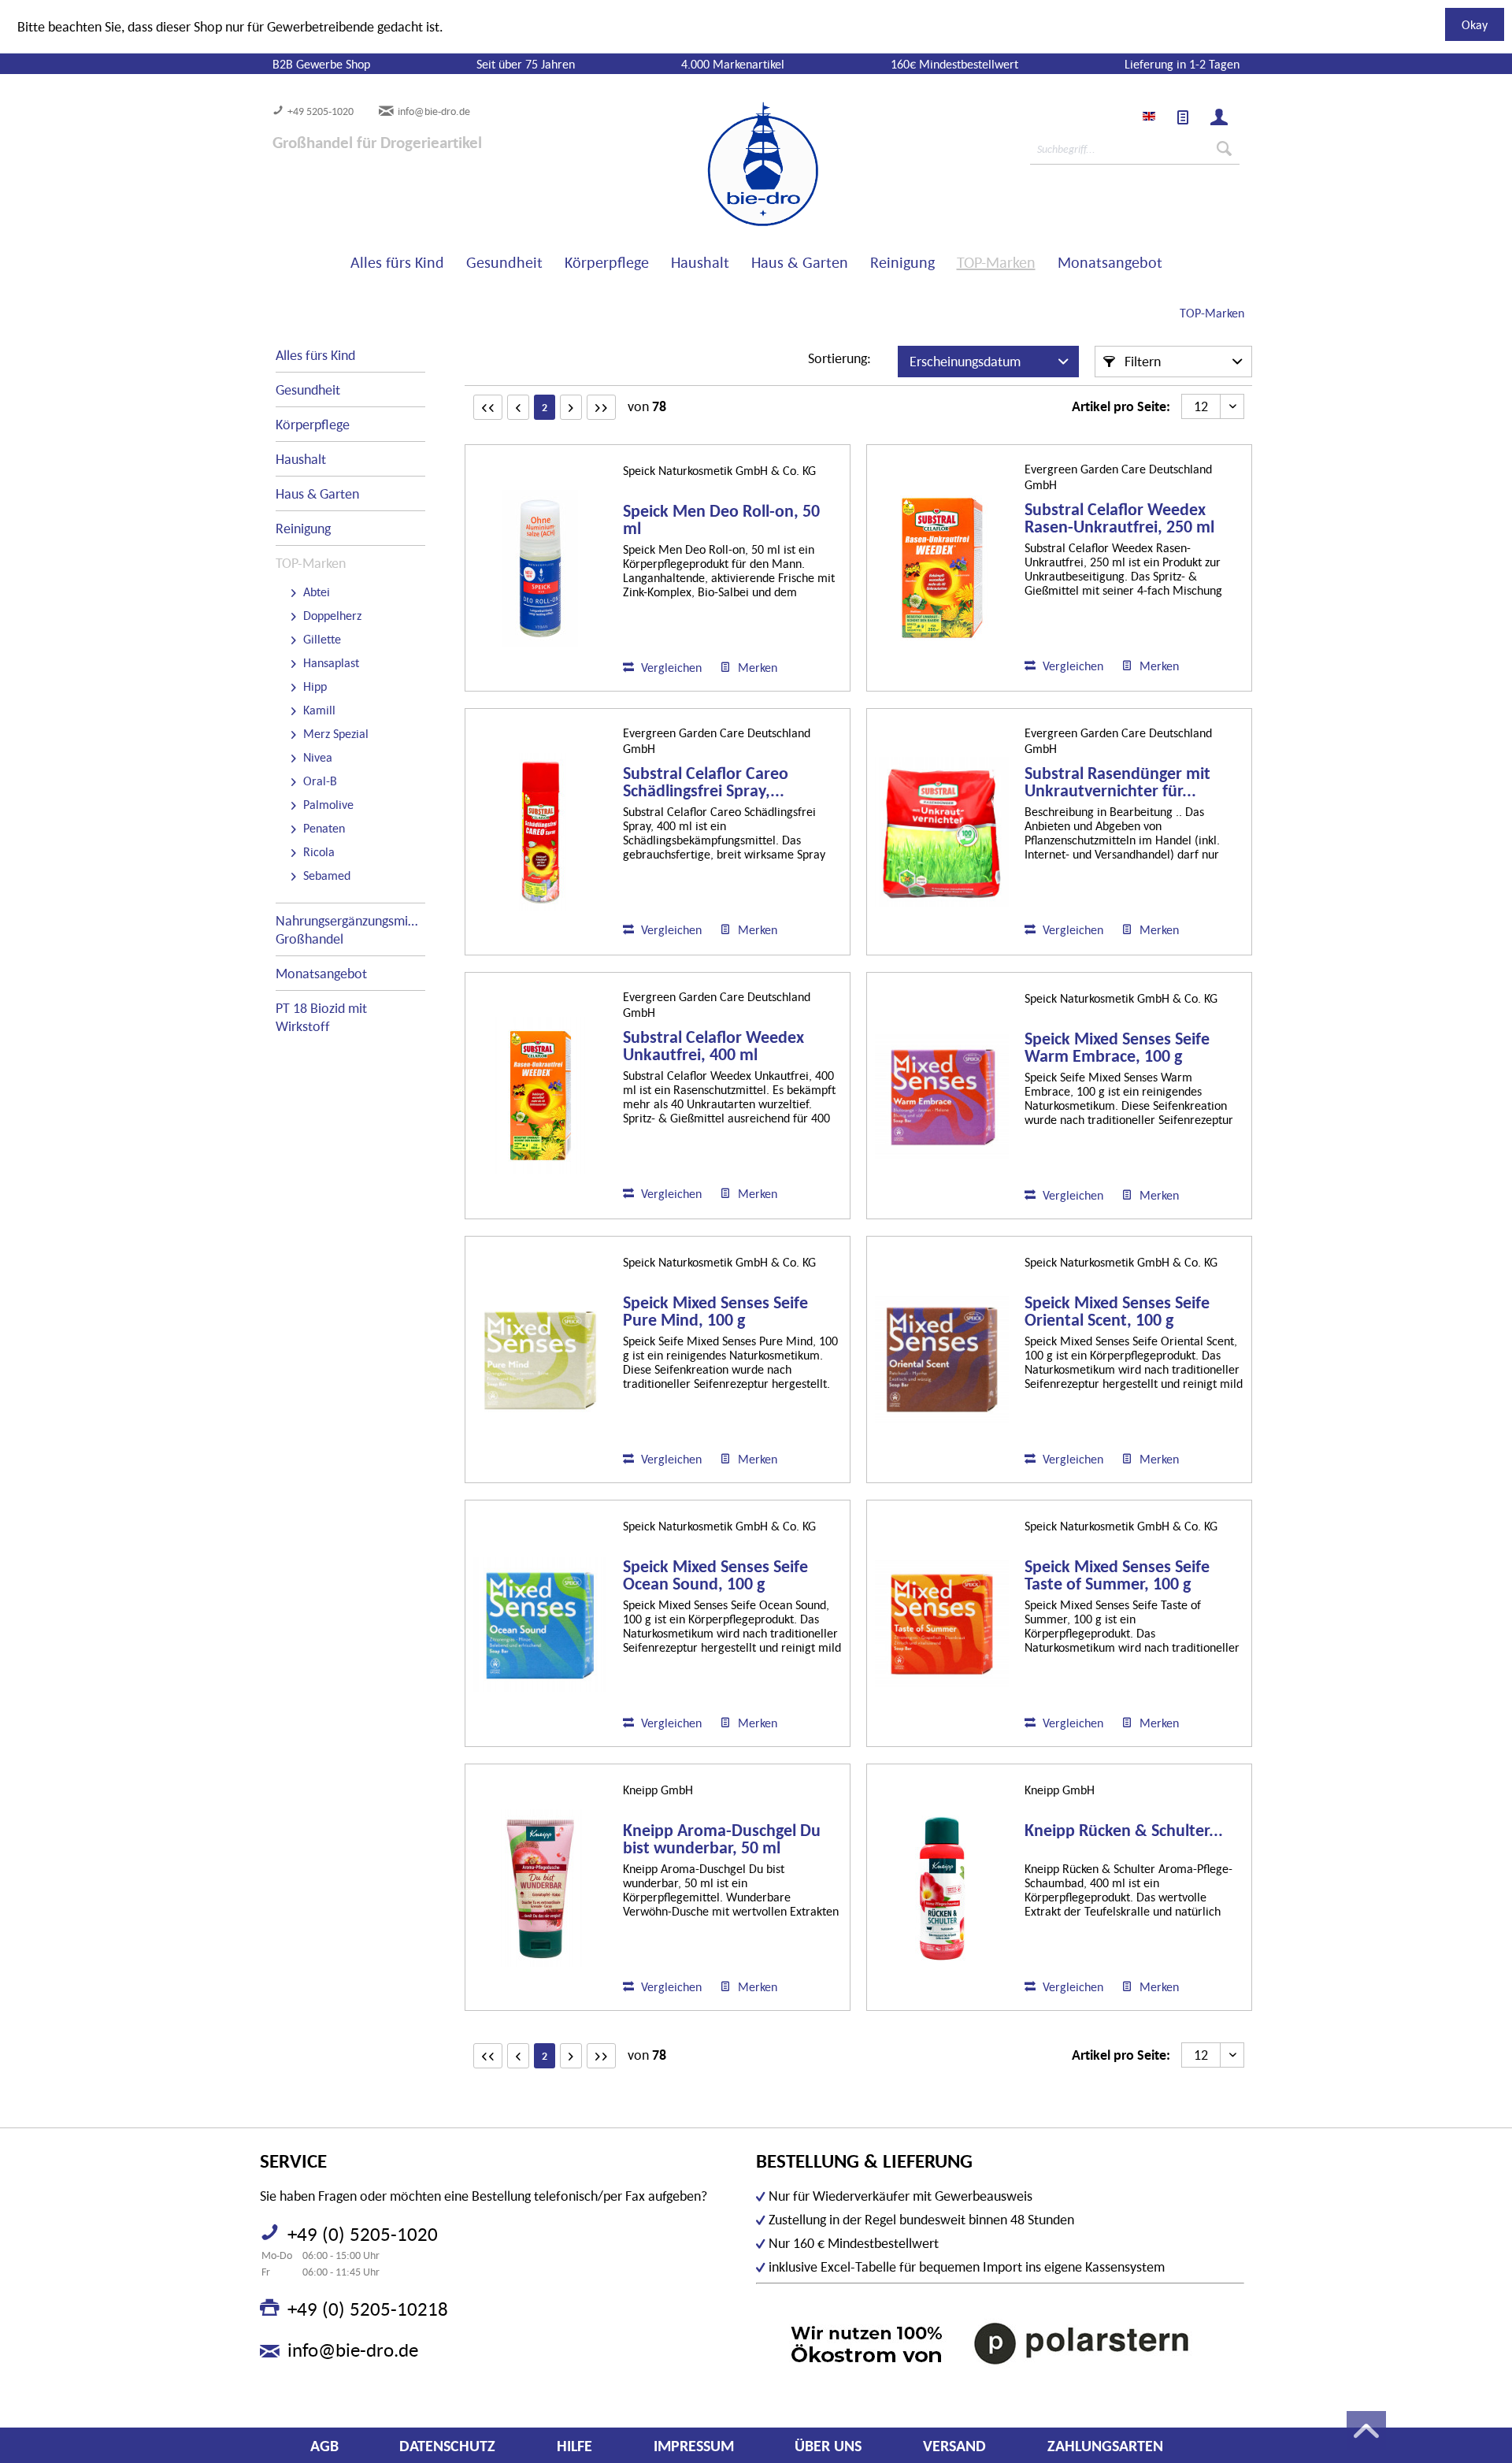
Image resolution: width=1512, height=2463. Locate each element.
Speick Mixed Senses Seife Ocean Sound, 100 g (715, 1575)
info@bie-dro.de (434, 111)
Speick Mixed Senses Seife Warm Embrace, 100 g (1117, 1048)
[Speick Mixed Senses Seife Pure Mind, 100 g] (540, 1361)
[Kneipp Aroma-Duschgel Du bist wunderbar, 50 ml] (540, 1888)
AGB (324, 2446)
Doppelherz (331, 615)
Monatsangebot (321, 973)
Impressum (694, 2446)
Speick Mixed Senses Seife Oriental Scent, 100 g (1117, 1311)
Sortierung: (839, 358)
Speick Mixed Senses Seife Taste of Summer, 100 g (1117, 1575)
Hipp (313, 686)
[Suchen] (1224, 149)
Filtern (1141, 361)
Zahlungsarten (1105, 2446)
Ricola (317, 851)
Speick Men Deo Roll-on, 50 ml (721, 520)
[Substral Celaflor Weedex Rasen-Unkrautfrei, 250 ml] (942, 568)
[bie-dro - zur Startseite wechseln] (715, 165)
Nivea (316, 757)
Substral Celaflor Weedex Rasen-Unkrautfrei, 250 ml (1119, 518)
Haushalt (301, 459)
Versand (954, 2446)
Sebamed (325, 875)
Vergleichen (670, 667)
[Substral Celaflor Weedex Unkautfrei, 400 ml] (540, 1096)
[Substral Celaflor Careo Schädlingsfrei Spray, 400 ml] (540, 832)
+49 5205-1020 (321, 111)
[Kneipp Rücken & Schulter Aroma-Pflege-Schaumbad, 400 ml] (942, 1888)
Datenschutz (447, 2446)
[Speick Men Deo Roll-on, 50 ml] (540, 569)
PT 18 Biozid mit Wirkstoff (321, 1017)
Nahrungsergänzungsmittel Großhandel (350, 929)
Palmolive (327, 804)
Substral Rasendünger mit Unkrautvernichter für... (1117, 782)
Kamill (318, 710)
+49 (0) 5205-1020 (363, 2234)
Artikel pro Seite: (1121, 406)
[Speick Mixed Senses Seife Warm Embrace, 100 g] (942, 1097)
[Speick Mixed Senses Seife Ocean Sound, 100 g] (540, 1625)
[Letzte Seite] (601, 407)
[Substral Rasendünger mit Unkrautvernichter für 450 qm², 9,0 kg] (942, 832)
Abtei (315, 592)
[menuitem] (1183, 117)
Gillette (321, 639)
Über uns (828, 2446)
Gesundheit (308, 389)
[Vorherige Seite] (518, 407)
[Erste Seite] (488, 407)
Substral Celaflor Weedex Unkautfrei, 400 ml (713, 1046)
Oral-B (319, 781)
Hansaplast (330, 662)
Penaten (322, 828)
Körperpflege (313, 424)
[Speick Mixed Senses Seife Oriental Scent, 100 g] (942, 1361)
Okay (1475, 24)
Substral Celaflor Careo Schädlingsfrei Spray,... (706, 782)
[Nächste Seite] (571, 407)
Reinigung (303, 528)
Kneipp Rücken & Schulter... (1124, 1831)
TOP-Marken (311, 563)
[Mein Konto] (1219, 117)
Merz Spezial (334, 733)
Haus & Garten (317, 493)
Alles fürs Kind (315, 355)
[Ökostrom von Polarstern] (1000, 2343)
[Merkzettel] (1183, 117)
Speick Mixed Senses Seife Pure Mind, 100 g (715, 1311)
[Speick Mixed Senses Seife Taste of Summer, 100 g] (942, 1625)
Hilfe (574, 2446)
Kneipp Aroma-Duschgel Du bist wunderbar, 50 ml (722, 1839)
